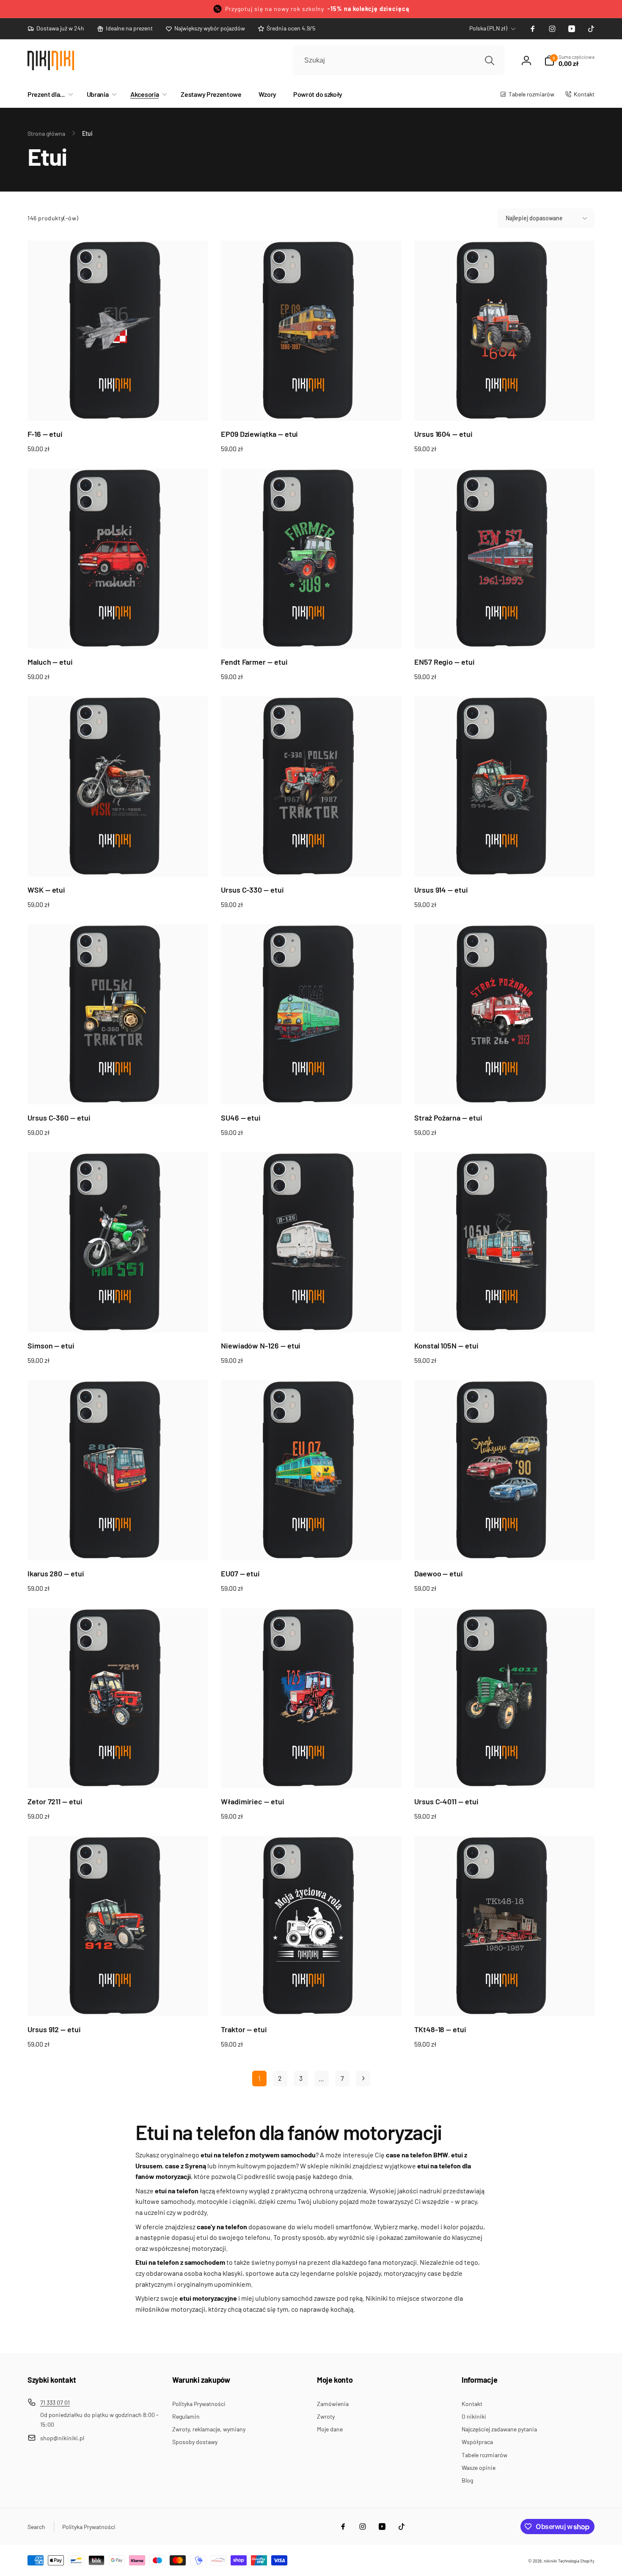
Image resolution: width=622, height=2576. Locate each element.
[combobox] (399, 60)
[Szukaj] (490, 60)
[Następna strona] (363, 2079)
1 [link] (259, 2078)
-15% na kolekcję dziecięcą (368, 9)
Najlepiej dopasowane (534, 218)
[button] (49, 95)
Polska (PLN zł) (488, 28)
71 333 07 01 (55, 2402)
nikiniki (550, 2561)
